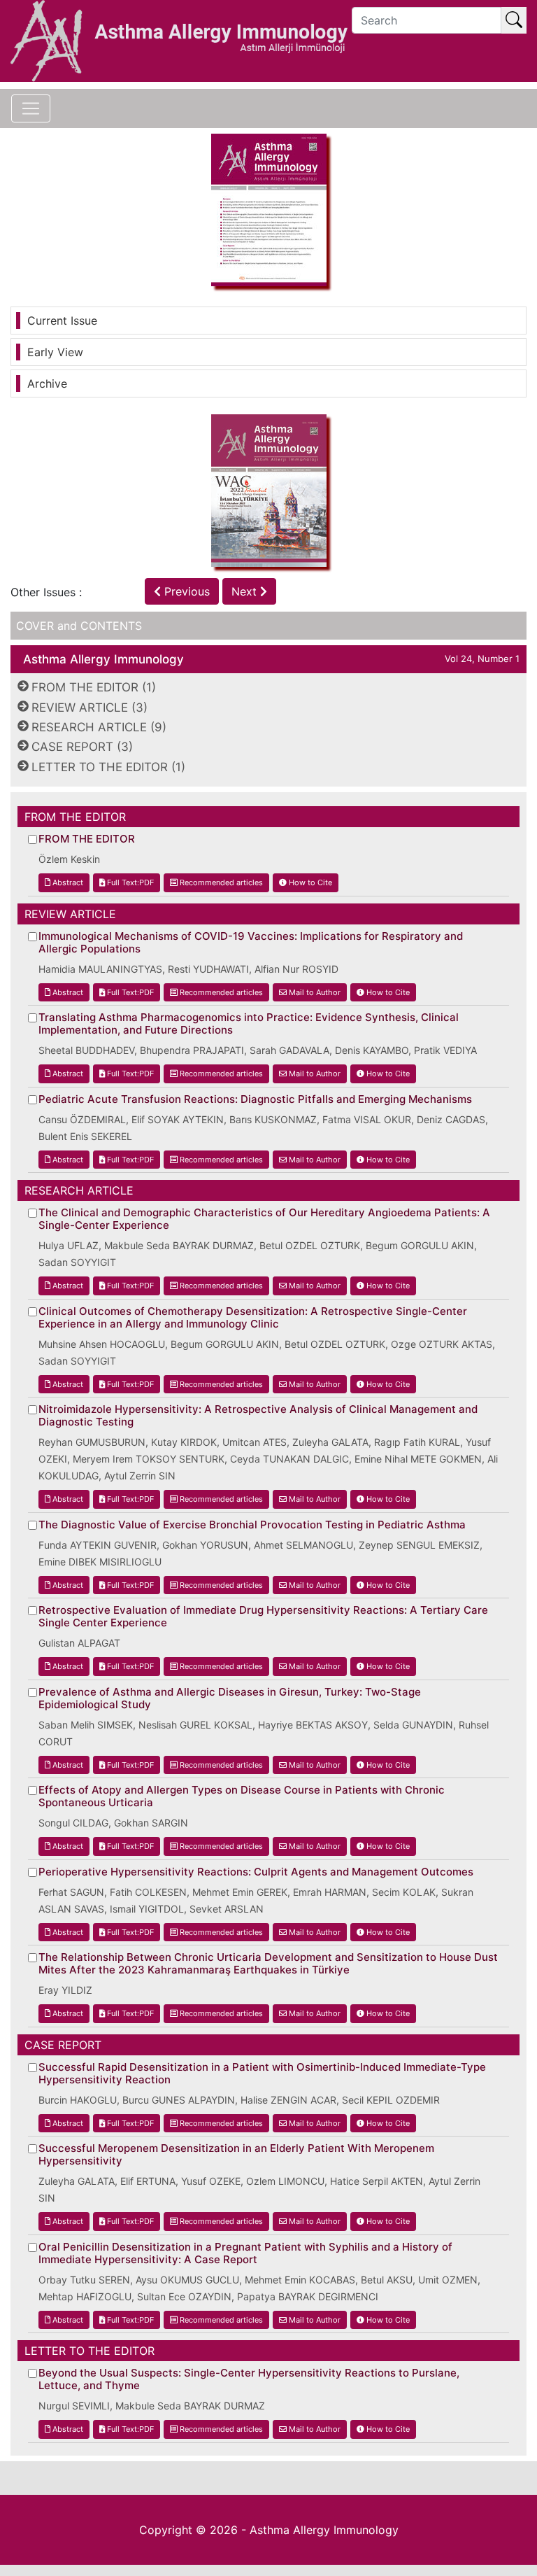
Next (246, 591)
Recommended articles (220, 882)
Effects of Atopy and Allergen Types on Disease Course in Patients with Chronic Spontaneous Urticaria (242, 1796)
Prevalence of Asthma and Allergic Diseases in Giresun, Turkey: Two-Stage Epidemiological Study (230, 1698)
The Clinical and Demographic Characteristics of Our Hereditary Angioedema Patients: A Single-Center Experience (264, 1219)
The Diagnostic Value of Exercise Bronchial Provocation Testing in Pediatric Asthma (252, 1525)
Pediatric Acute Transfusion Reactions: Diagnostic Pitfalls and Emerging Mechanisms (255, 1099)
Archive (47, 383)
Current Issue (62, 321)
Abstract (67, 882)
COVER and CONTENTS (79, 626)
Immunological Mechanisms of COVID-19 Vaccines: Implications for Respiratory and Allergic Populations (251, 943)
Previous (185, 591)
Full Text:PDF (129, 882)
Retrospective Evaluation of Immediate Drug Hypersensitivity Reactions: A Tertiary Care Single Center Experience (263, 1617)
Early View (55, 352)
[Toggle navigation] (31, 108)
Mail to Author (314, 992)
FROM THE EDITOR (87, 839)
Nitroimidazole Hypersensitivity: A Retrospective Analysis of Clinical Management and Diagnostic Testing (258, 1416)
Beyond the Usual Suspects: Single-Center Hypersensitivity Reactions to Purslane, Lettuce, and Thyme (249, 2379)
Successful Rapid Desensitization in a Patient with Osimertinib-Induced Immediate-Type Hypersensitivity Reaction (262, 2074)
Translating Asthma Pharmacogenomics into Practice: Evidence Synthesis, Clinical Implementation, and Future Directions (249, 1024)
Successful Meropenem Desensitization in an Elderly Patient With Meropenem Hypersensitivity (236, 2155)
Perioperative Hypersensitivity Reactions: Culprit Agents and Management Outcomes (256, 1872)
